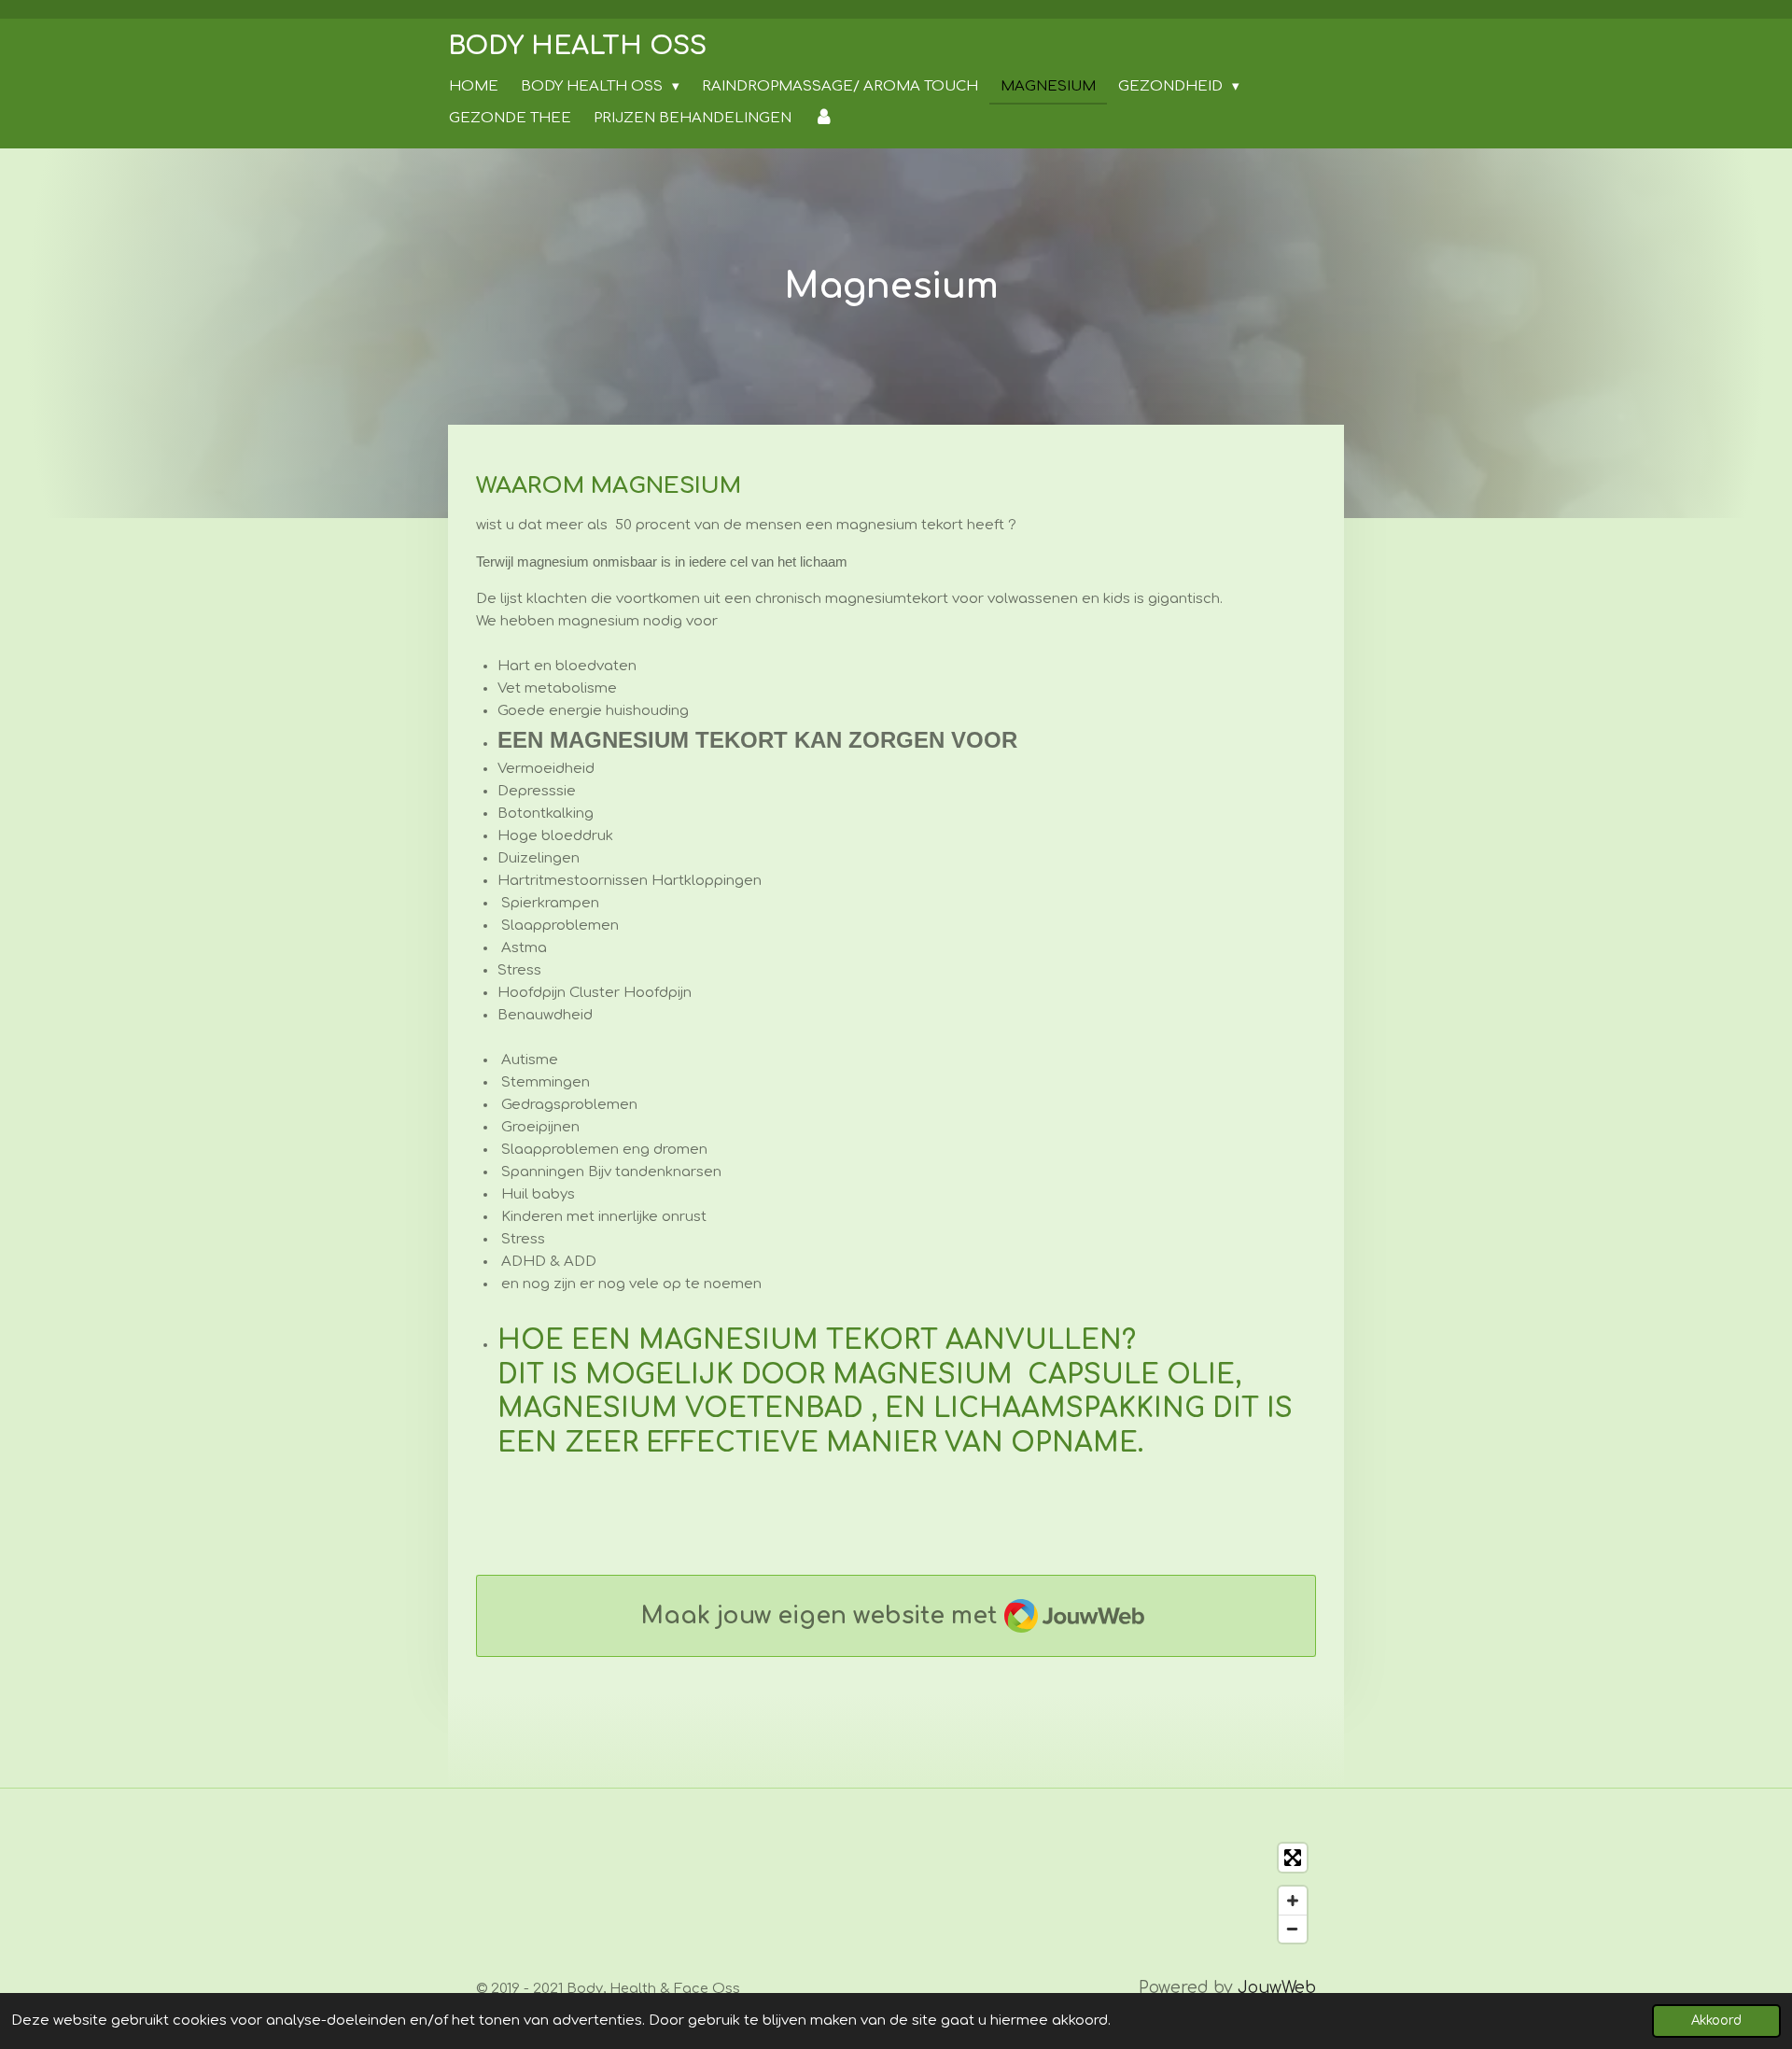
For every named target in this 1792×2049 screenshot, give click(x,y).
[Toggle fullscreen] (1293, 1858)
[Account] (824, 119)
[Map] (896, 1893)
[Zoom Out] (1293, 1929)
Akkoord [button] (1716, 2021)
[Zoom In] (1293, 1901)
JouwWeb (1277, 1988)
